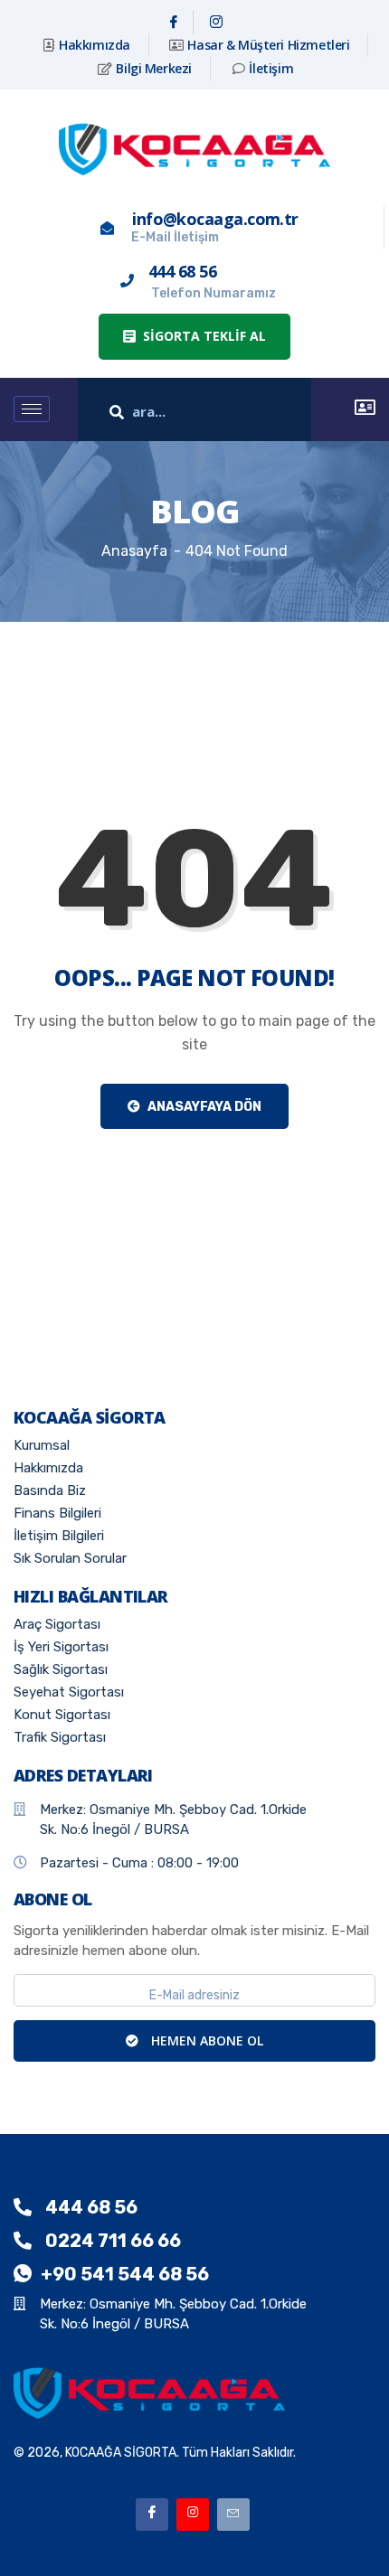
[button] (194, 337)
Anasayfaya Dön (203, 1107)
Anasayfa (134, 551)
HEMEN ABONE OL (205, 2040)
